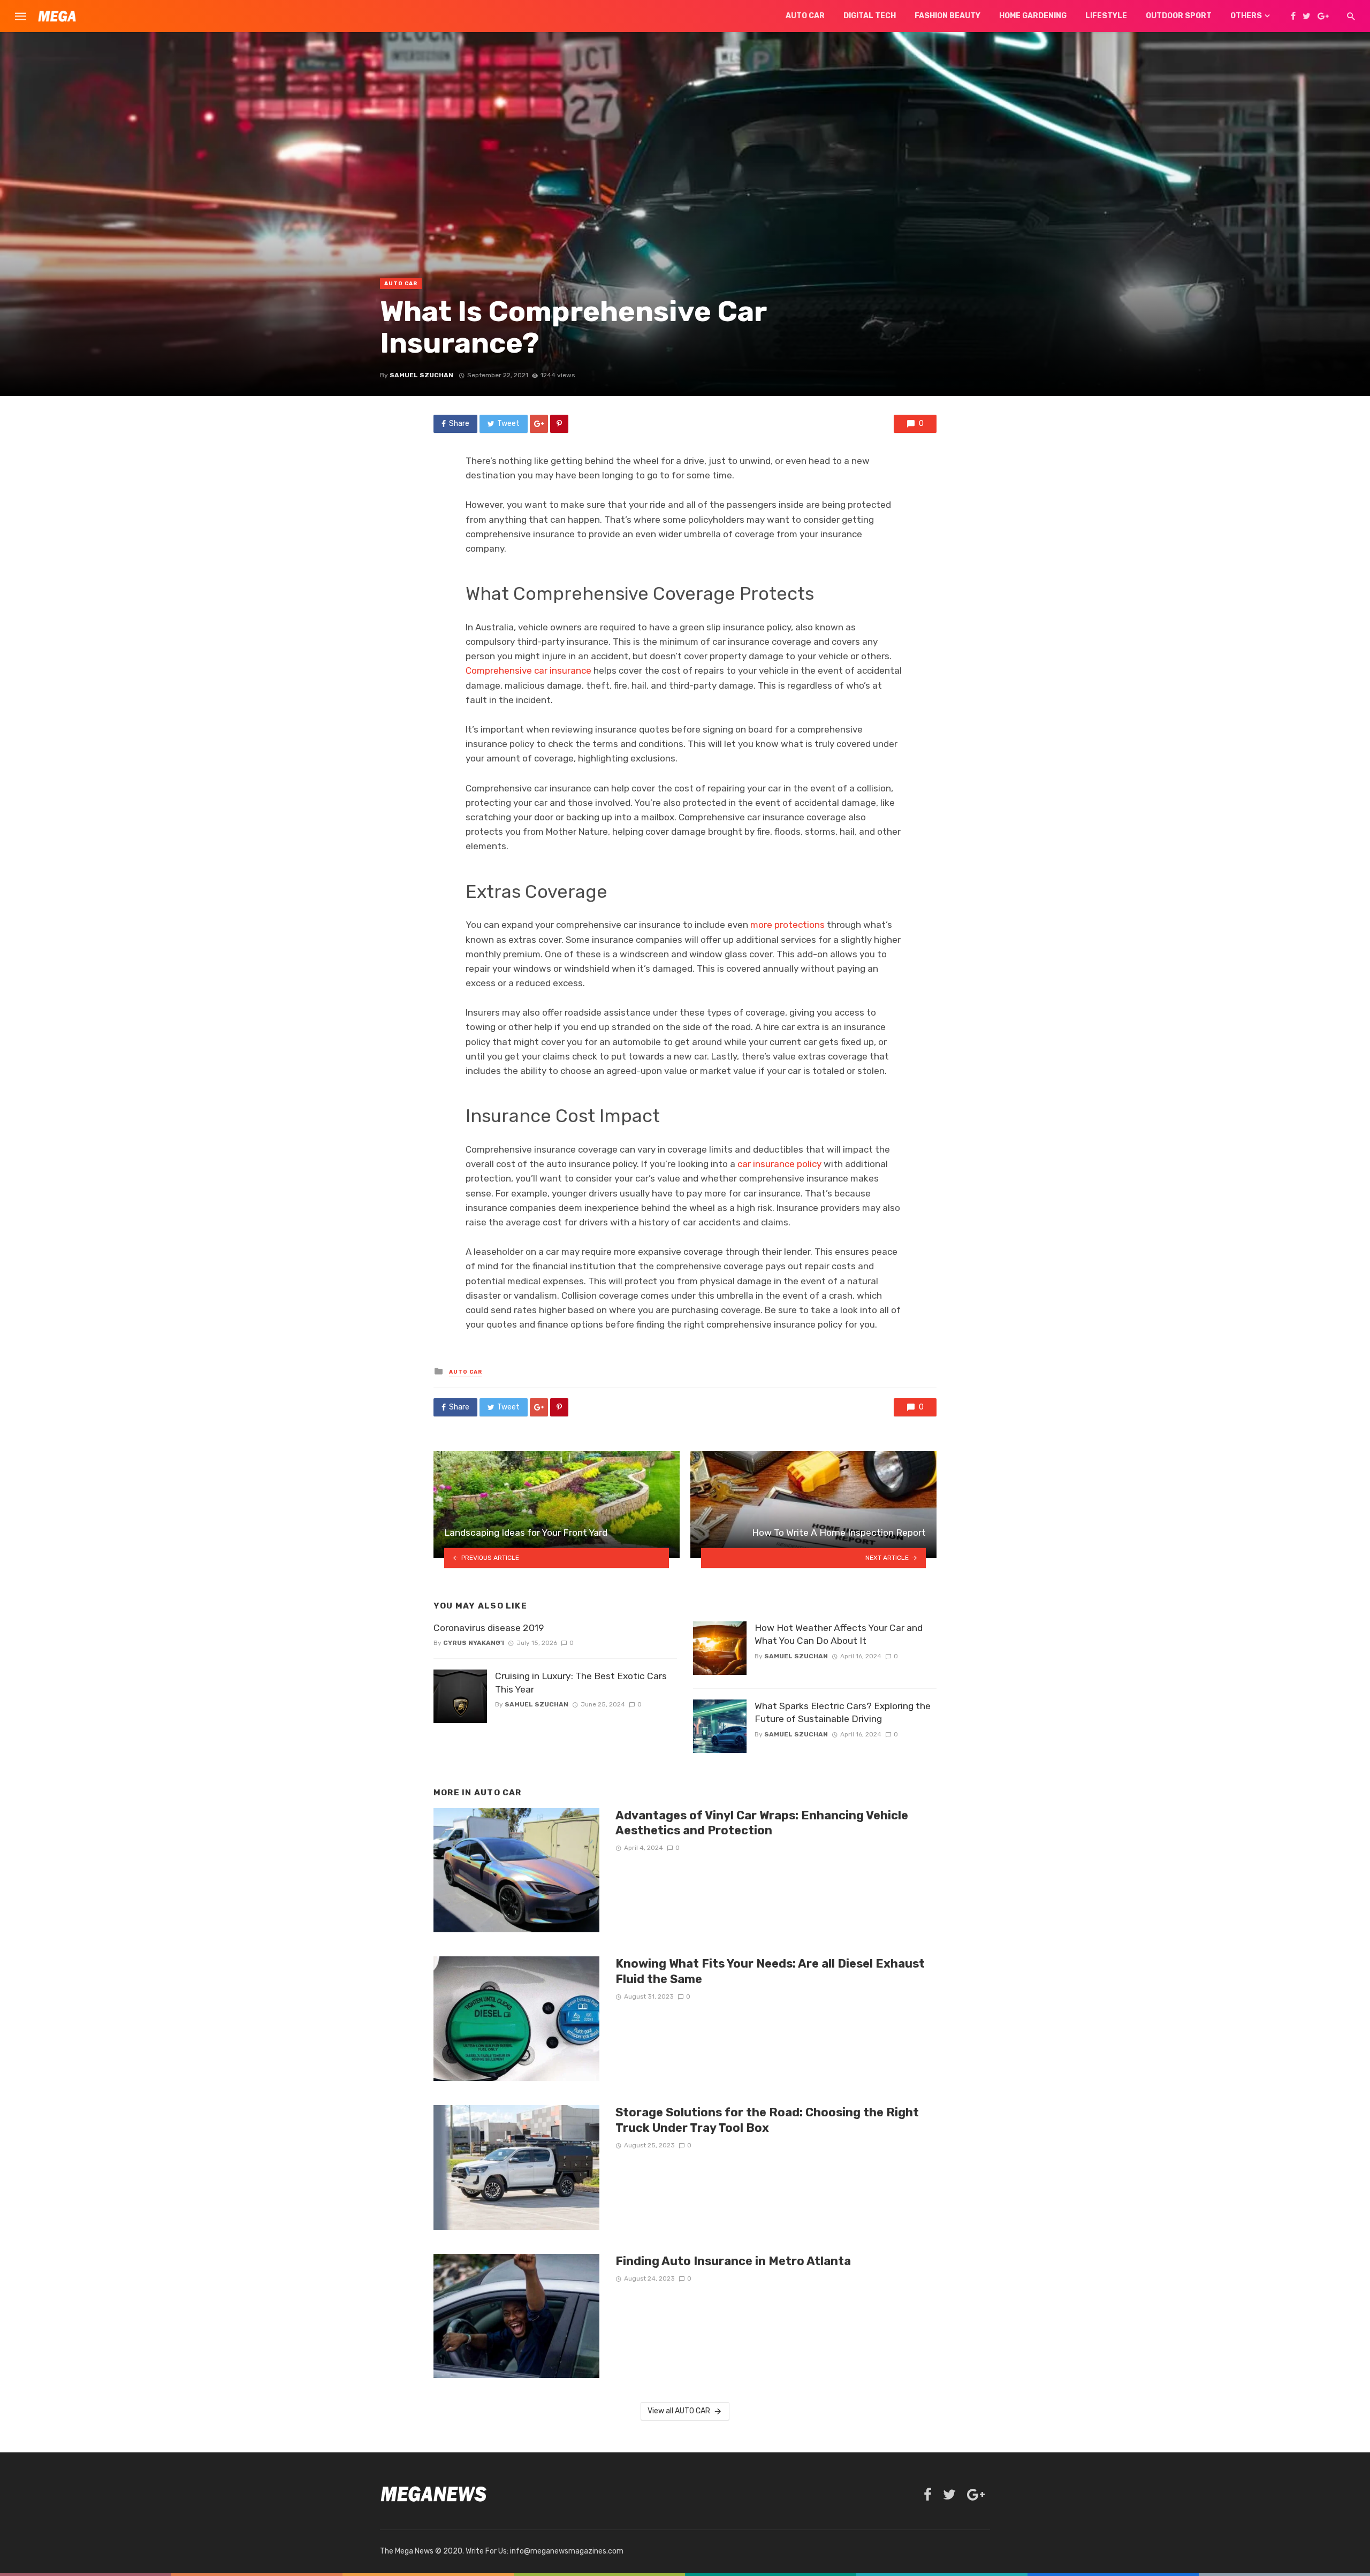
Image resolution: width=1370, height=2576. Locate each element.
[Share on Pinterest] (559, 424)
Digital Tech (870, 16)
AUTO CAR (401, 284)
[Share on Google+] (539, 424)
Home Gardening (1033, 16)
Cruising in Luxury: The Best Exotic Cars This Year (581, 1683)
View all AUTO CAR (679, 2411)
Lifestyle (1106, 16)
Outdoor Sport (1179, 16)
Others (1246, 16)
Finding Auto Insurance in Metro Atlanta (733, 2261)
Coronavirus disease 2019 (489, 1628)
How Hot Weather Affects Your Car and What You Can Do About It (839, 1634)
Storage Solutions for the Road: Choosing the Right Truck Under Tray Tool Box (767, 2120)
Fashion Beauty (947, 16)
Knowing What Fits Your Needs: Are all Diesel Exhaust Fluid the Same (770, 1971)
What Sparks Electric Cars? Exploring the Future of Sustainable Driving (843, 1713)
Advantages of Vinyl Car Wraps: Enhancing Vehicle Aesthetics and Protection (762, 1823)
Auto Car (805, 16)
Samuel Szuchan (421, 375)
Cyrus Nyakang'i (474, 1643)
